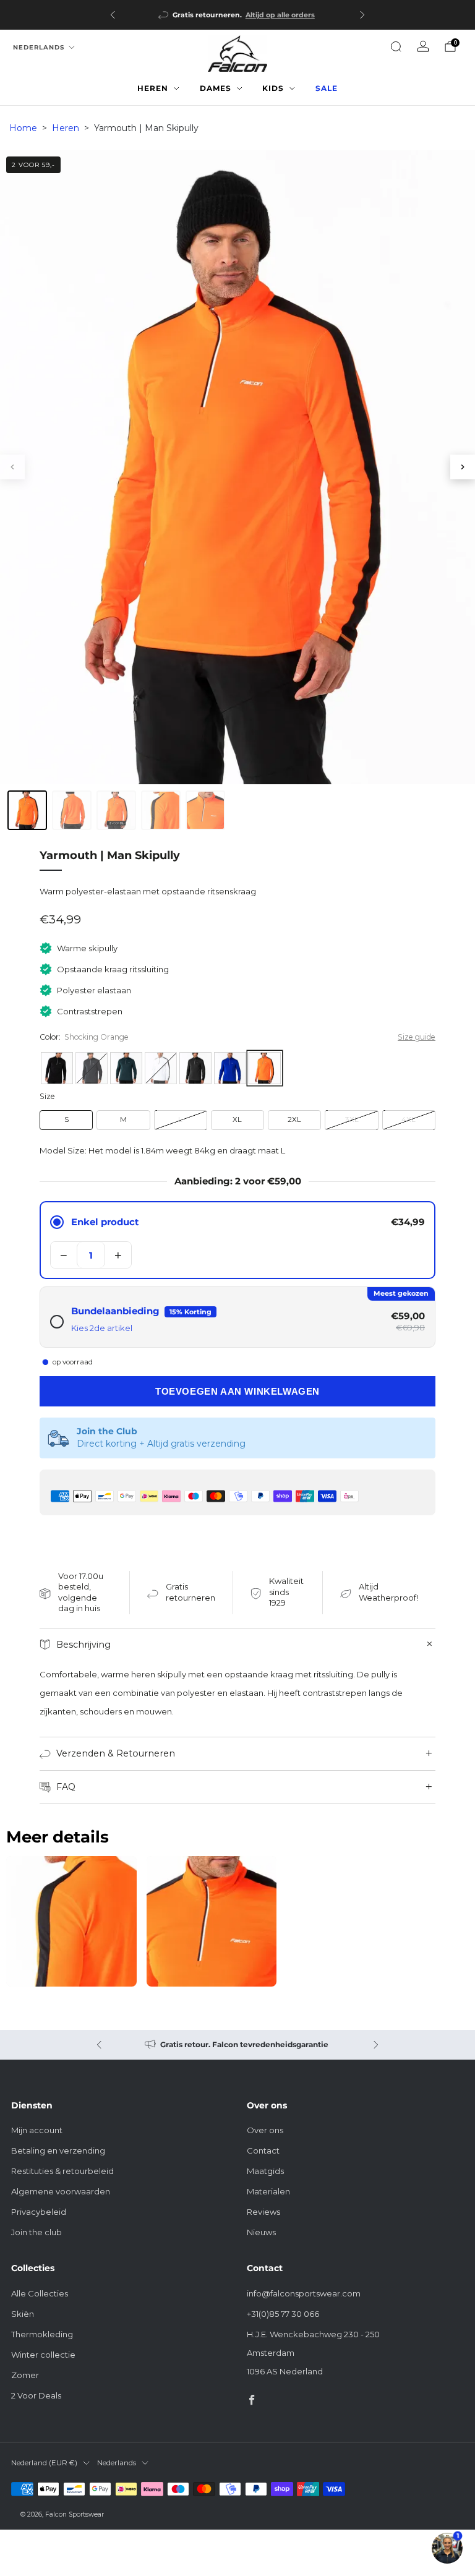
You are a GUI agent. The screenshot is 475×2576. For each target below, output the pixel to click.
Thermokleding (42, 2334)
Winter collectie (43, 2355)
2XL (294, 1119)
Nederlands (39, 47)
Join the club (36, 2232)
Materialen (268, 2191)
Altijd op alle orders (280, 15)
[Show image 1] (27, 810)
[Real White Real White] (161, 1068)
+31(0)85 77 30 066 (283, 2314)
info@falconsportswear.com (304, 2293)
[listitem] (237, 15)
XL (237, 1119)
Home (23, 128)
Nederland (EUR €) (44, 2463)
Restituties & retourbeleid (62, 2171)
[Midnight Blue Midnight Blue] (126, 1068)
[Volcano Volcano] (92, 1068)
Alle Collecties (40, 2293)
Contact (263, 2150)
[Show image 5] (205, 810)
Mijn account (37, 2130)
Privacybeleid (39, 2212)
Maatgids (265, 2171)
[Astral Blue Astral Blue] (230, 1068)
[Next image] (463, 467)
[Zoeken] (396, 46)
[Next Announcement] (362, 15)
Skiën (23, 2314)
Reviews (263, 2212)
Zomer (25, 2375)
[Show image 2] (72, 810)
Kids (273, 88)
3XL (352, 1119)
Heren (153, 88)
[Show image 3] (116, 810)
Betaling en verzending (58, 2150)
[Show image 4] (161, 810)
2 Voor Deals (36, 2395)
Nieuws (261, 2232)
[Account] (423, 46)
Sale (327, 88)
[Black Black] (57, 1068)
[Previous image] (12, 467)
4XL (409, 1119)
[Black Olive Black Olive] (195, 1068)
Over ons (265, 2130)
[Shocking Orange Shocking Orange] (265, 1068)
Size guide (417, 1037)
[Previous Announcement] (113, 15)
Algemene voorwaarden (61, 2191)
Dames (216, 88)
